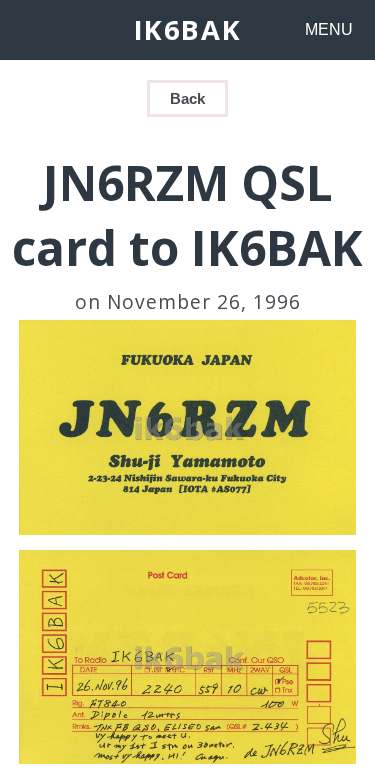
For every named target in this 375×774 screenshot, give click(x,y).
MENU (329, 29)
